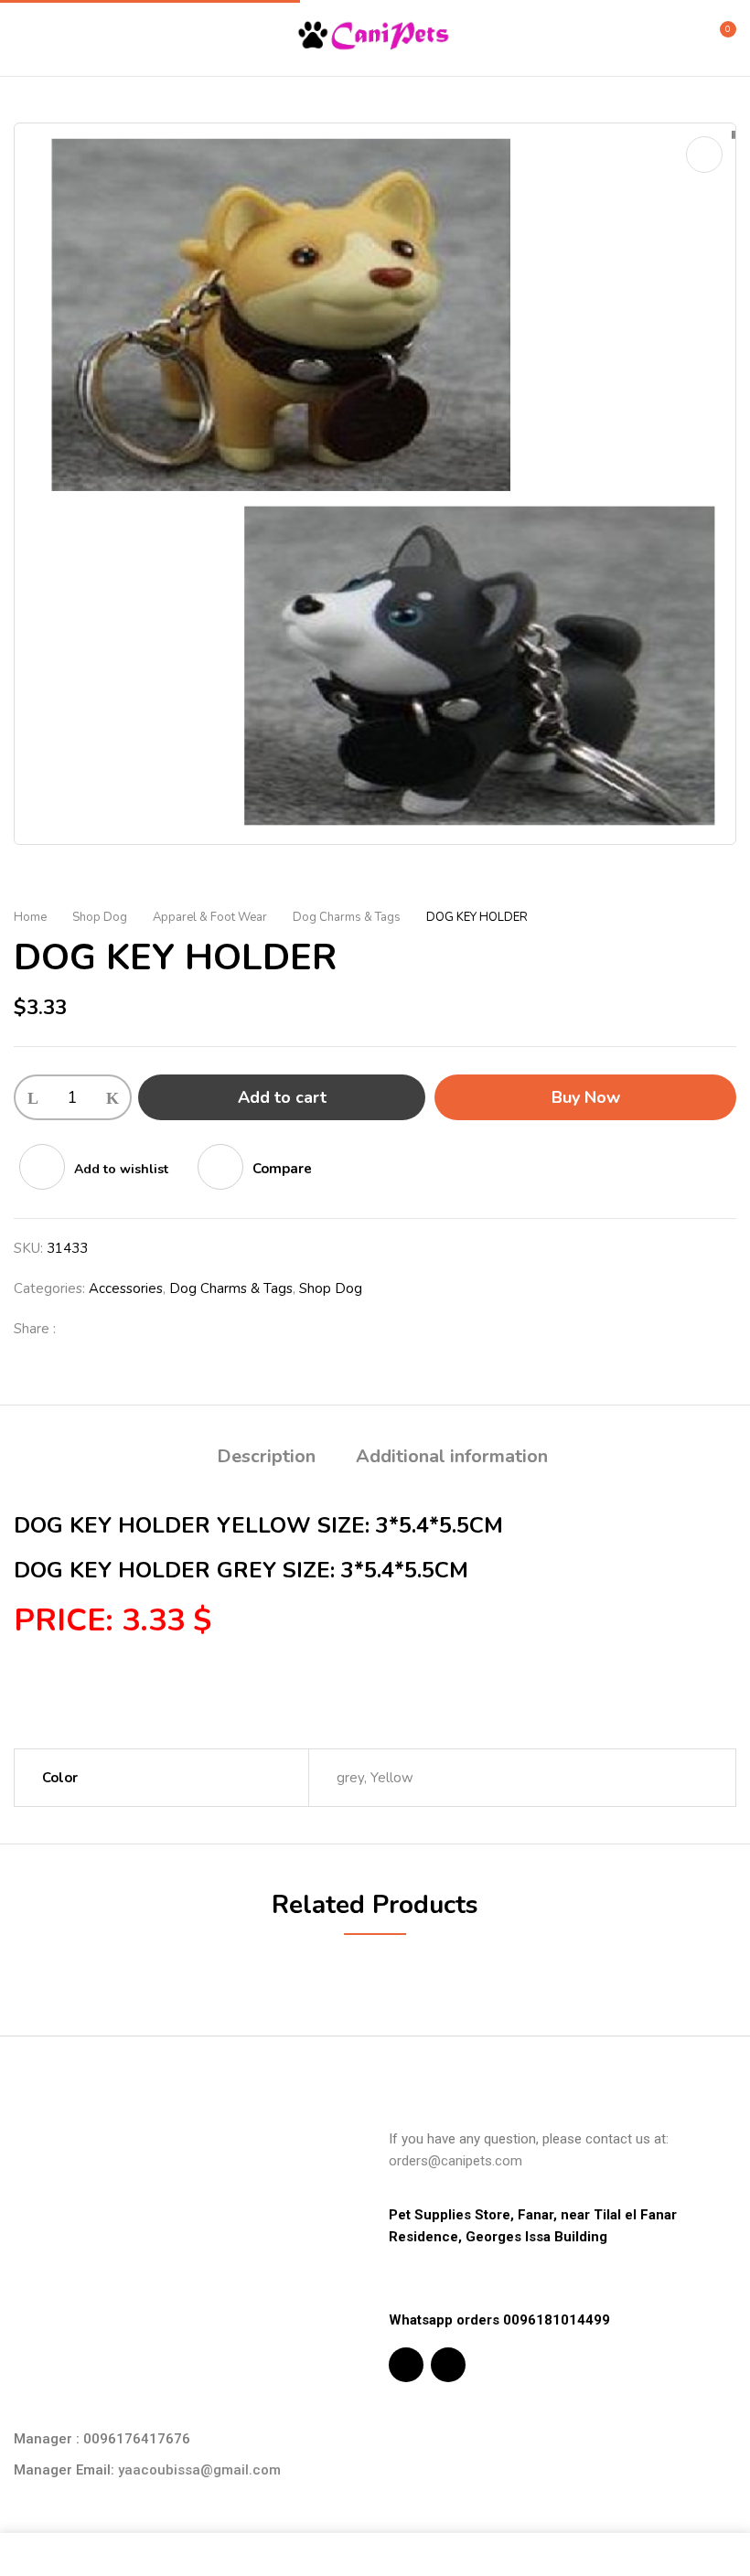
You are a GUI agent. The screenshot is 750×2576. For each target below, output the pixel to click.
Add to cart (282, 1097)
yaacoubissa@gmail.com (199, 2470)
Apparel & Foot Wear (210, 917)
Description (266, 1456)
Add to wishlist (121, 1169)
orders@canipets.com (455, 2161)
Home (30, 917)
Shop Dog (100, 917)
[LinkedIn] (138, 1329)
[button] (720, 37)
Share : (35, 1329)
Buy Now (586, 1097)
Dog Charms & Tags (347, 917)
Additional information (452, 1456)
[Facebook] (80, 1329)
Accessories (126, 1288)
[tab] (266, 1459)
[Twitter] (109, 1329)
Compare (282, 1169)
